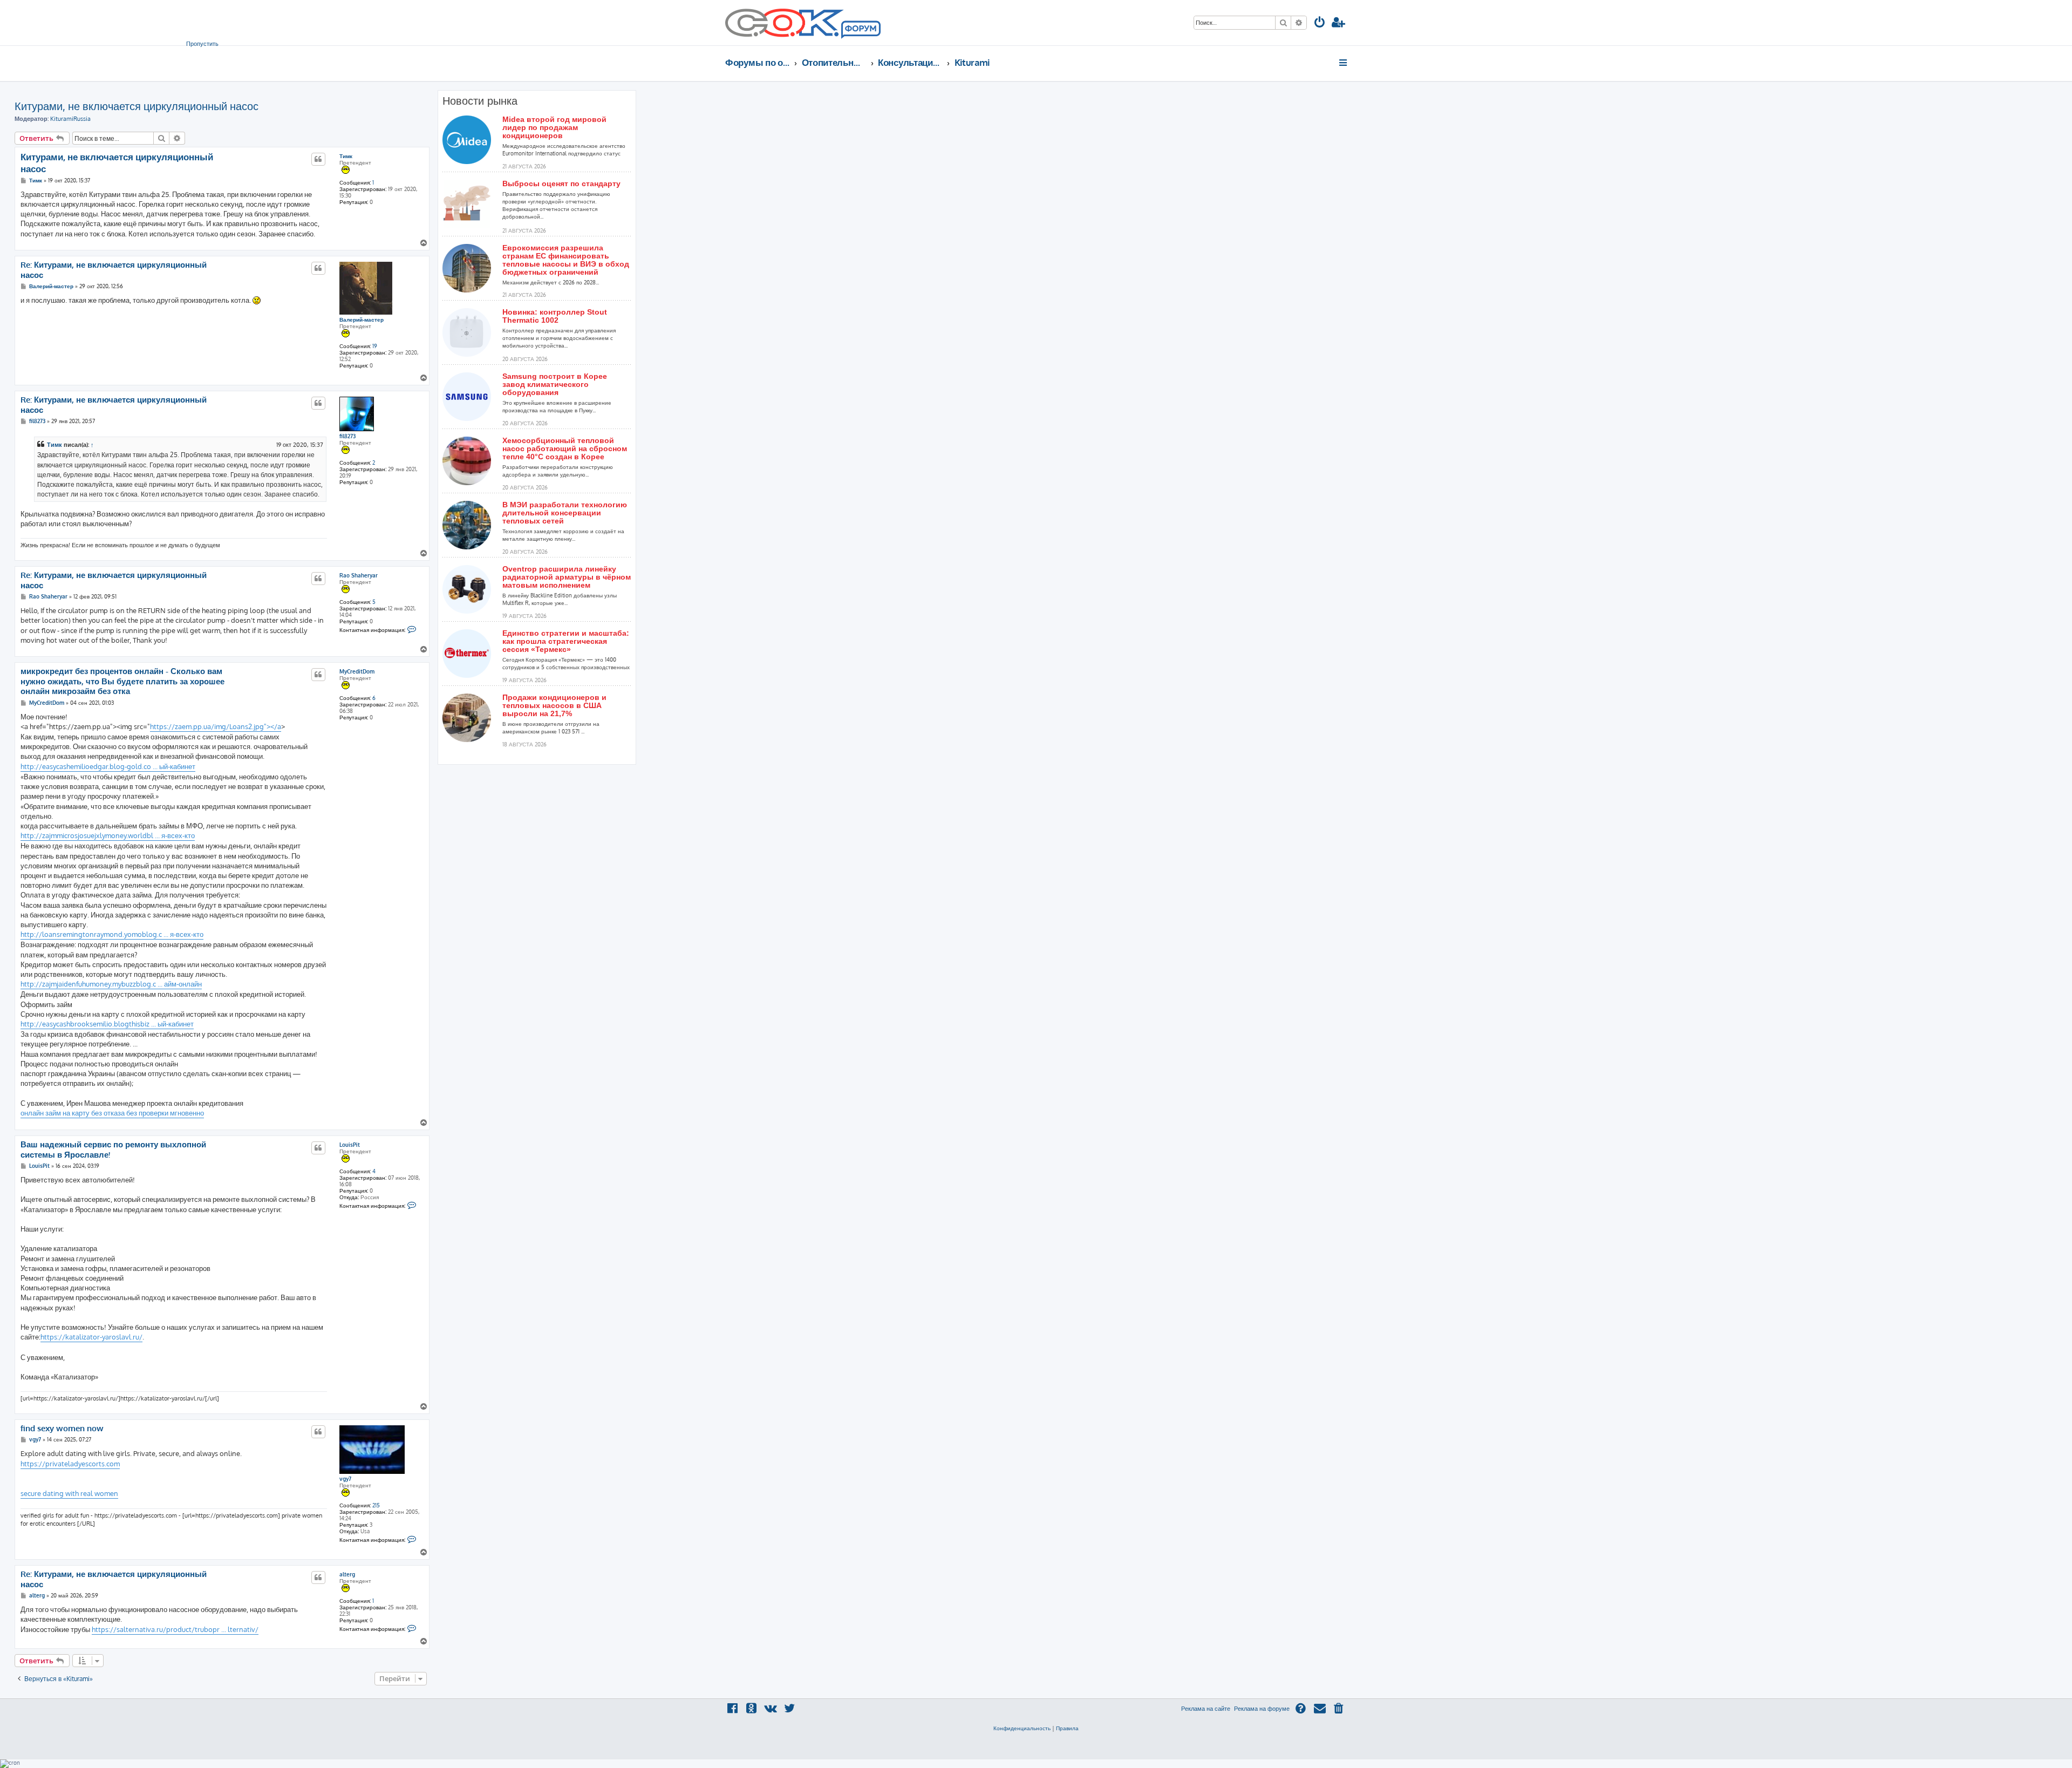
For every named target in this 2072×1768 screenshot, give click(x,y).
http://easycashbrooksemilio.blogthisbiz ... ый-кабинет (107, 1024)
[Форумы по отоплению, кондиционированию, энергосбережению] (860, 30)
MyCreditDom (357, 671)
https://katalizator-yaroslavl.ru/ (91, 1337)
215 (376, 1505)
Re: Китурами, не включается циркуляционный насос (114, 270)
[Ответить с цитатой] (318, 159)
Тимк (346, 156)
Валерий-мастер (362, 319)
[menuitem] (1320, 23)
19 (375, 346)
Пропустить (202, 44)
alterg (347, 1574)
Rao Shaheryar (359, 575)
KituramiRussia (70, 119)
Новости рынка (480, 101)
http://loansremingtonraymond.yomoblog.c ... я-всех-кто (112, 934)
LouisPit (350, 1145)
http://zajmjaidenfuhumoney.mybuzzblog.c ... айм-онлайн (111, 984)
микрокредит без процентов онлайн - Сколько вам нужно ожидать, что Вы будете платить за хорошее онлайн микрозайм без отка (122, 682)
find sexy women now (62, 1429)
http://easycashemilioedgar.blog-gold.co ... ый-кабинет (108, 766)
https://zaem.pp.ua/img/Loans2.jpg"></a (216, 726)
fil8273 (347, 436)
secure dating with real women (69, 1493)
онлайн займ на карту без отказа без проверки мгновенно (112, 1113)
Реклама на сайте (1206, 1709)
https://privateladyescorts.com (70, 1464)
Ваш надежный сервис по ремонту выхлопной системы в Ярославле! (113, 1150)
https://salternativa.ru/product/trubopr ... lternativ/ (175, 1629)
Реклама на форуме (1262, 1709)
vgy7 (345, 1479)
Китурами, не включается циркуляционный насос (137, 106)
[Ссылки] (1344, 63)
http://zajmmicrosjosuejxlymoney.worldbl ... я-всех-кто (108, 835)
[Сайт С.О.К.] (803, 23)
